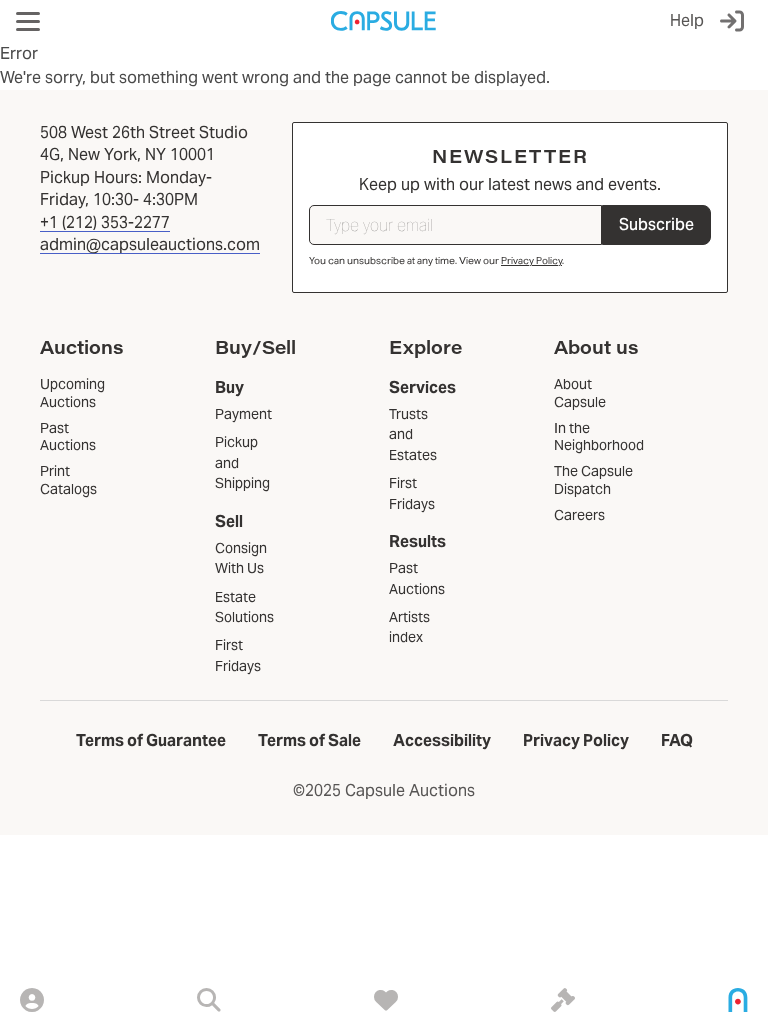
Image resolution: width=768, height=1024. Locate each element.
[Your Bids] (563, 1000)
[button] (28, 21)
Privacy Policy (531, 260)
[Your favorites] (386, 1000)
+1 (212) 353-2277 (105, 222)
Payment (243, 414)
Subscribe (656, 224)
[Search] (209, 1000)
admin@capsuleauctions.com (150, 244)
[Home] (738, 1000)
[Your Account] (32, 1000)
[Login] (736, 21)
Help (687, 20)
